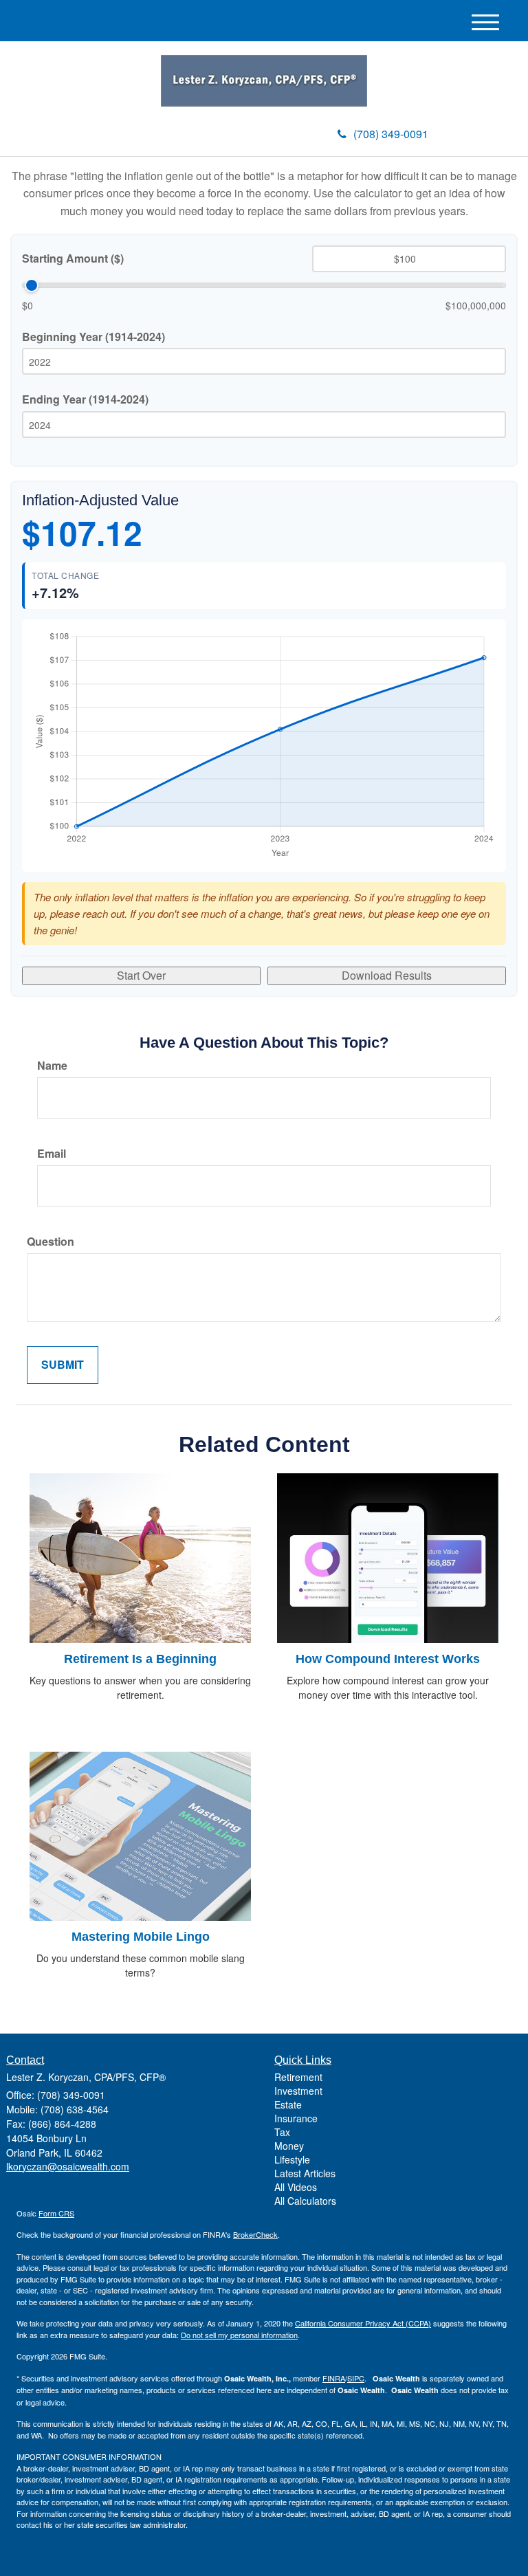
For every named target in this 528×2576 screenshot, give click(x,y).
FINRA (334, 2378)
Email (52, 1154)
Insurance (296, 2118)
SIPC (356, 2378)
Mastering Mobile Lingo (141, 1937)
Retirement (298, 2077)
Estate (288, 2104)
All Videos (296, 2187)
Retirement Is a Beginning (140, 1659)
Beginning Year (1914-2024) (93, 337)
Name (52, 1066)
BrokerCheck (255, 2234)
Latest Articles (305, 2173)
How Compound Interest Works (388, 1659)
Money (289, 2146)
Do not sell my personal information (239, 2335)
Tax (282, 2132)
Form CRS (56, 2213)
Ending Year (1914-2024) (85, 399)
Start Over (141, 975)
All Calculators (305, 2201)
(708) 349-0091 (391, 134)
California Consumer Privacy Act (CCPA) (363, 2323)
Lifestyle (292, 2159)
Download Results (387, 975)
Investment (298, 2091)
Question (51, 1242)
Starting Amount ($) (73, 258)
